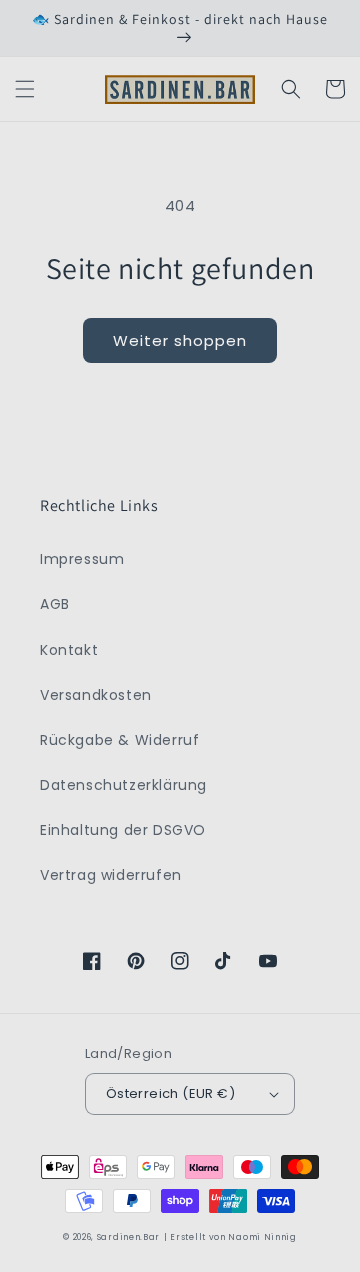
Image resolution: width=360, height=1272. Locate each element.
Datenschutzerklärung (123, 785)
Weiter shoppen (180, 340)
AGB (55, 604)
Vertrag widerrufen (111, 875)
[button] (25, 89)
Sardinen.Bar (128, 1237)
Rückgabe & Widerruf (119, 740)
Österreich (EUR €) (170, 1093)
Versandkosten (96, 695)
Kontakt (69, 650)
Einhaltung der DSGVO (123, 830)
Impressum (82, 559)
